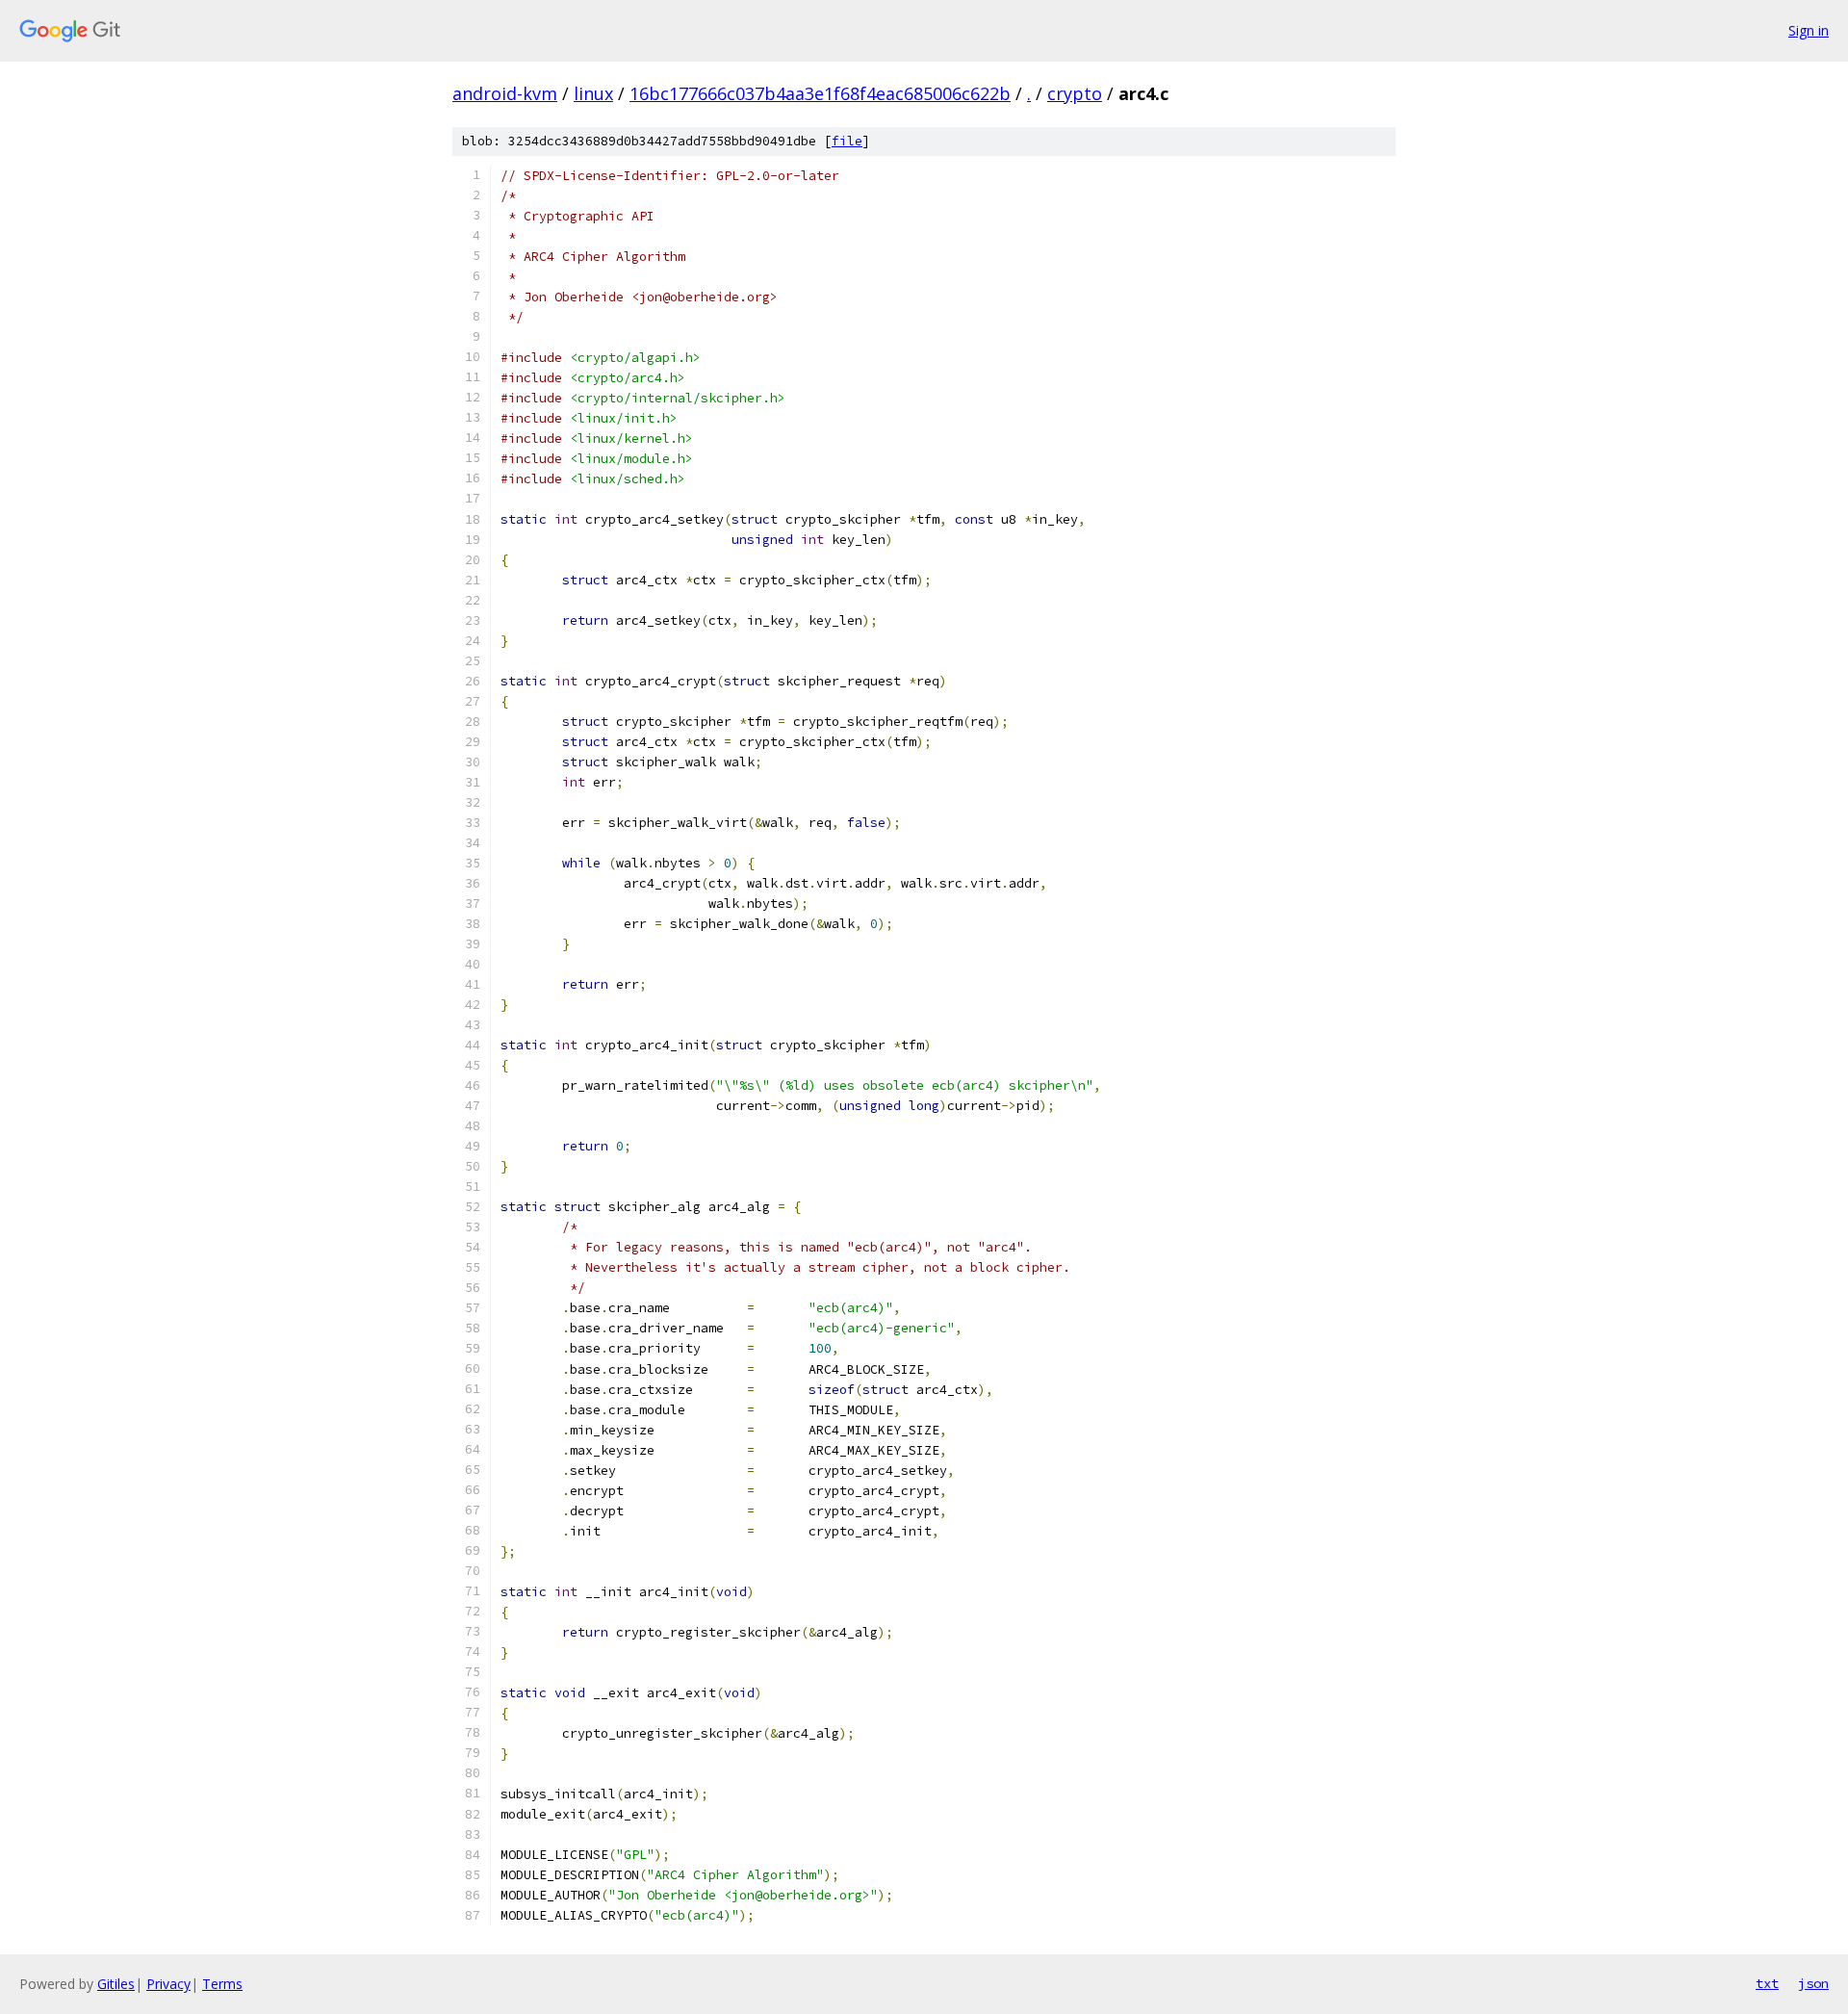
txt (1767, 1983)
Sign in (1809, 30)
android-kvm (505, 93)
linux (593, 93)
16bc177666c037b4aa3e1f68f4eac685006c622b (820, 93)
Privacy (168, 1984)
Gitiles (116, 1984)
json (1813, 1983)
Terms (222, 1984)
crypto (1075, 93)
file (847, 141)
